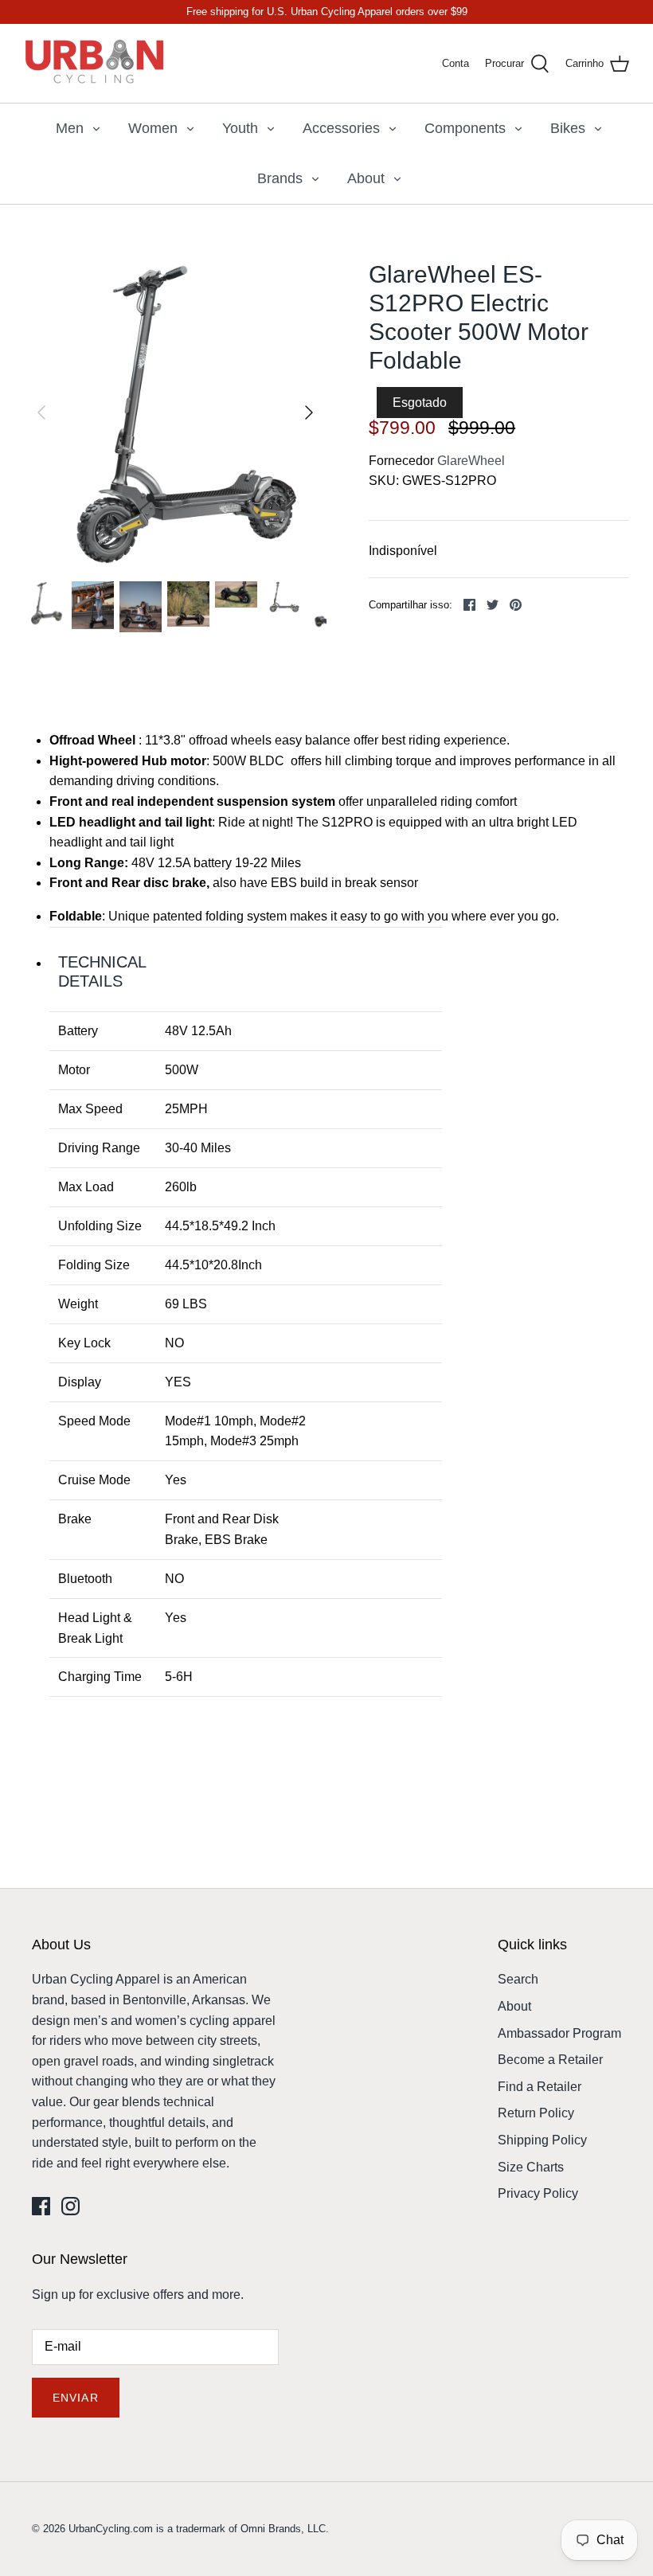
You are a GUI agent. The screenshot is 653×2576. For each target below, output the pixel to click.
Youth (240, 128)
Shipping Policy (542, 2140)
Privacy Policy (538, 2193)
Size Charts (531, 2167)
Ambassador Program (559, 2033)
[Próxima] (309, 412)
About (366, 178)
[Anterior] (41, 412)
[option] (175, 412)
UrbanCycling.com (111, 2529)
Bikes (568, 128)
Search (518, 1979)
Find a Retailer (540, 2087)
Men (70, 128)
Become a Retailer (550, 2060)
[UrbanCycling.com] (96, 63)
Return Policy (536, 2113)
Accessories (341, 128)
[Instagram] (70, 2206)
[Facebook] (41, 2206)
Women (153, 128)
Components (465, 128)
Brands (280, 178)
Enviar (76, 2398)
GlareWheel (471, 461)
